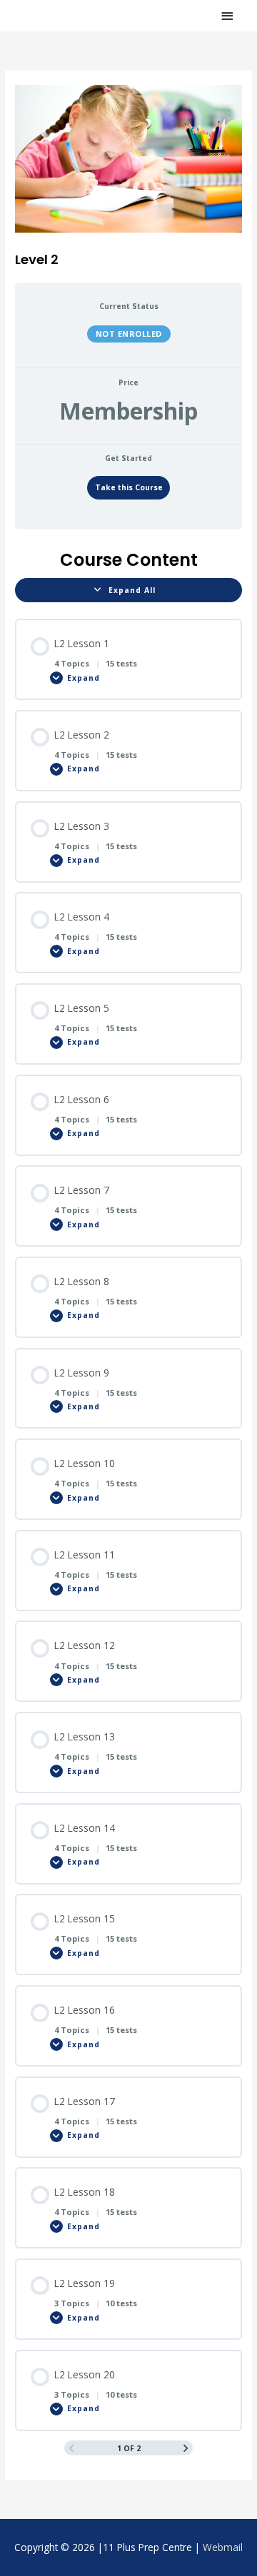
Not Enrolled (129, 334)
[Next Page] (186, 2448)
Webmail (223, 2547)
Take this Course (129, 487)
